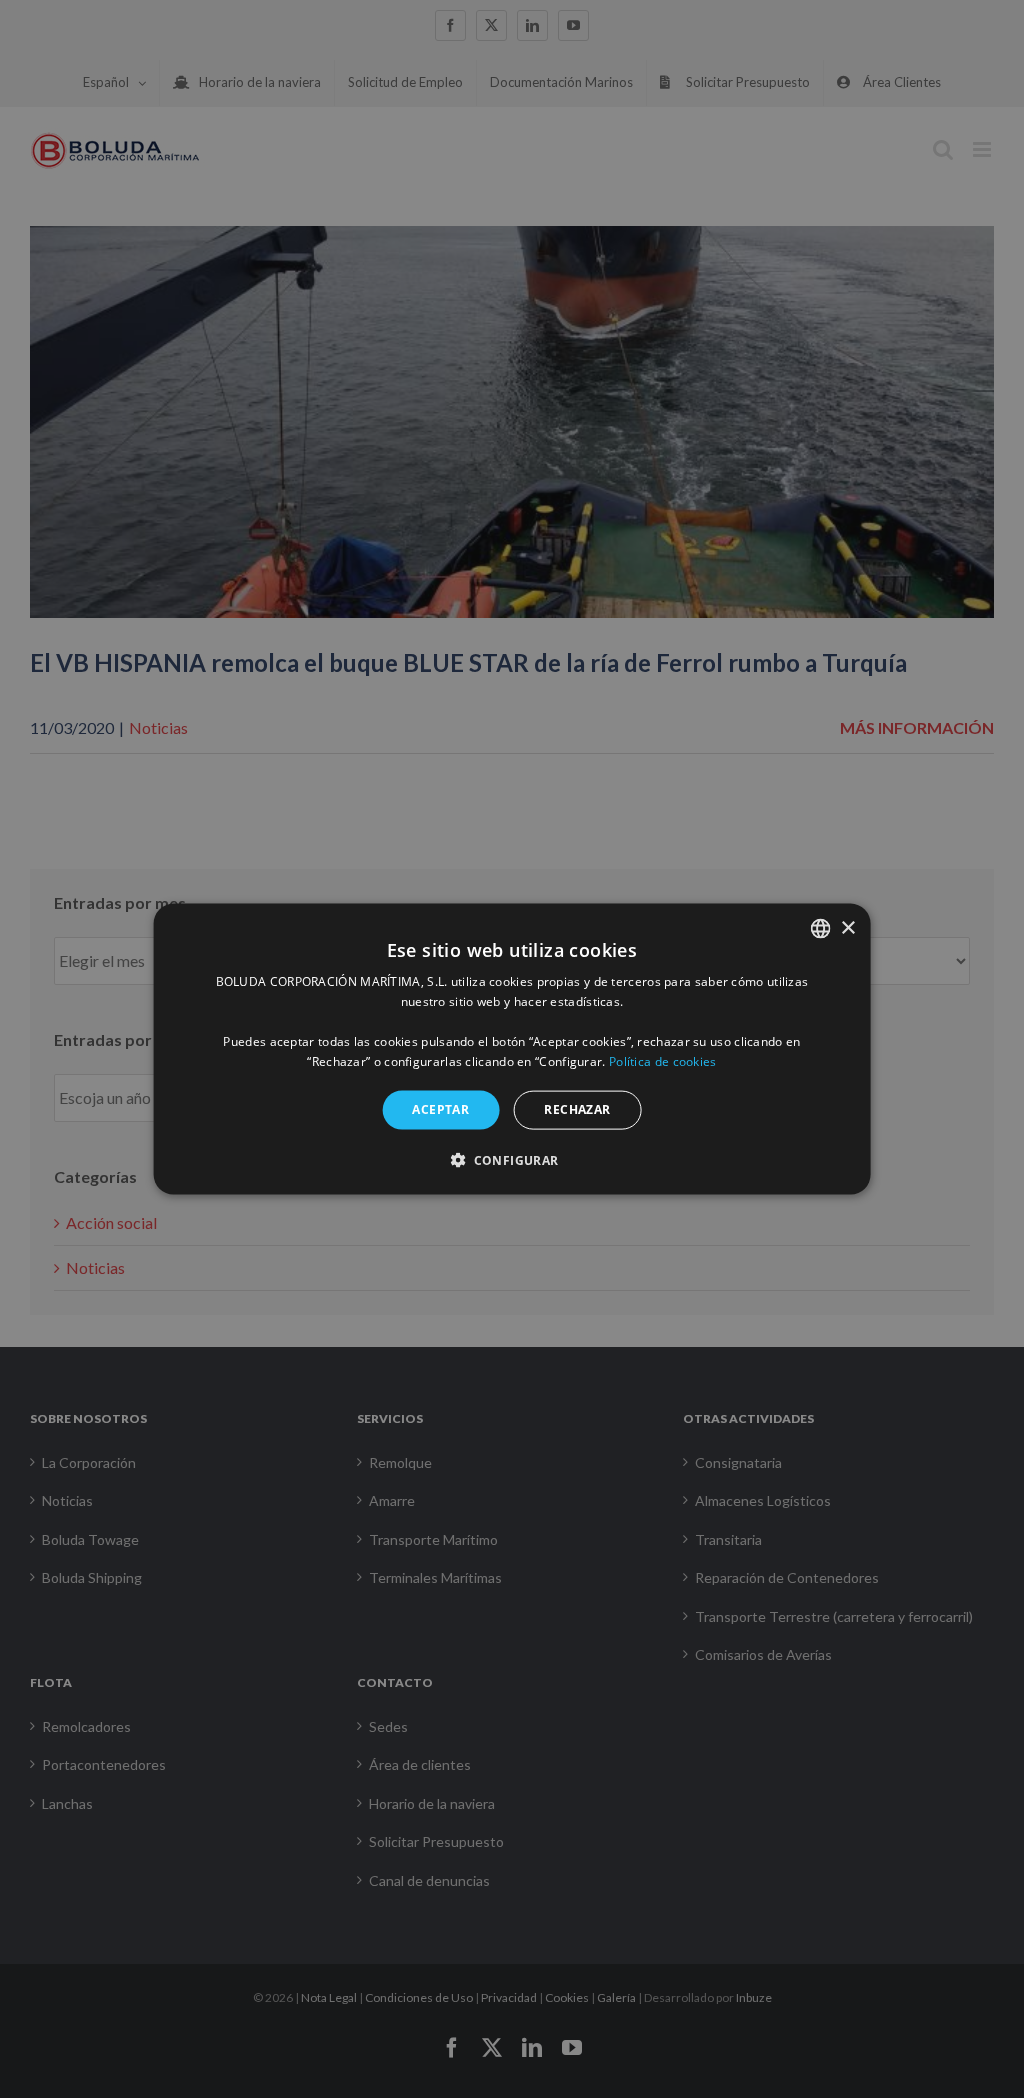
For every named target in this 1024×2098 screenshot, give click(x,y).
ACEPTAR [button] (440, 1109)
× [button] (847, 927)
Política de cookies (663, 1060)
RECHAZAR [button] (577, 1109)
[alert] (512, 1049)
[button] (511, 1159)
